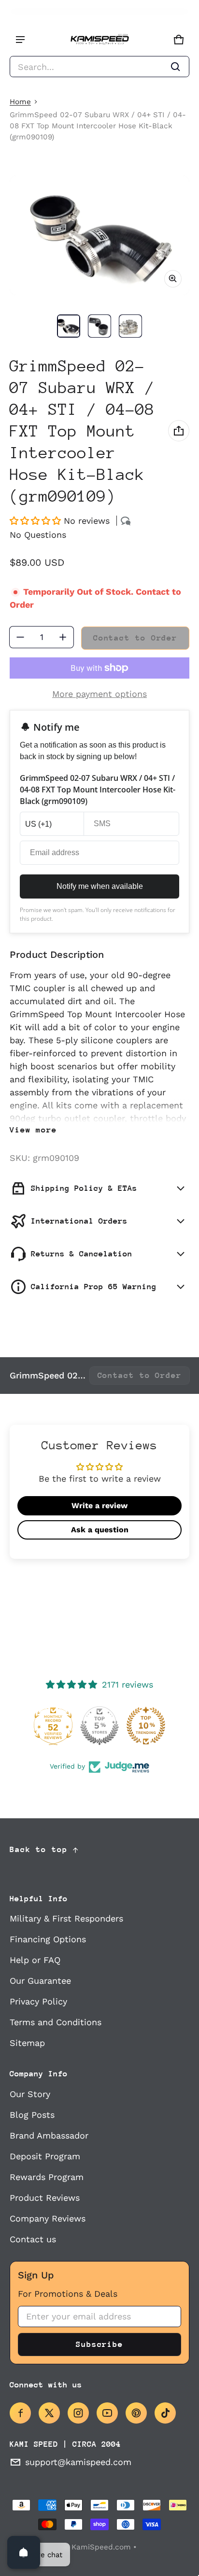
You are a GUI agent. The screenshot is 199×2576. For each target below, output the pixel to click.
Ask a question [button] (100, 1530)
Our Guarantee (40, 1981)
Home (20, 102)
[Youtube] (107, 2413)
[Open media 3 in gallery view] (130, 326)
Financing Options (48, 1939)
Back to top (39, 1849)
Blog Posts (32, 2115)
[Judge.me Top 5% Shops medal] (99, 1726)
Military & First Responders (66, 1918)
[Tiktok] (165, 2413)
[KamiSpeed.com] (99, 40)
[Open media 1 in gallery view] (69, 326)
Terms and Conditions (56, 2022)
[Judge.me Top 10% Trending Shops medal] (146, 1726)
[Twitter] (49, 2413)
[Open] (24, 2552)
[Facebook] (20, 2413)
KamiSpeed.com (101, 2547)
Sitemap (27, 2043)
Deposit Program (45, 2156)
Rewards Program (47, 2177)
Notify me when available (100, 886)
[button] (99, 67)
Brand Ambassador (49, 2135)
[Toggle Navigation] (20, 40)
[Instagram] (78, 2413)
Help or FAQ (35, 1960)
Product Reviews (45, 2198)
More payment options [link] (99, 694)
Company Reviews (48, 2218)
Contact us (33, 2239)
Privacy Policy (38, 2001)
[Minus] (20, 637)
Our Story (30, 2094)
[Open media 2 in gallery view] (99, 326)
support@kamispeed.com (78, 2462)
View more (33, 1130)
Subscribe (99, 2344)
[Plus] (63, 637)
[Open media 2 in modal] (99, 235)
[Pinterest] (136, 2413)
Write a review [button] (99, 1506)
